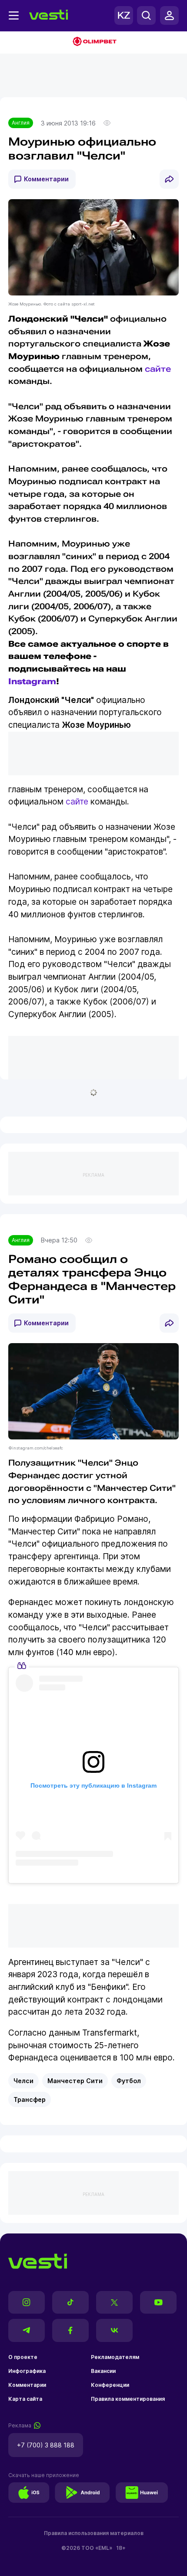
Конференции (110, 2385)
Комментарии (46, 179)
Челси (23, 2081)
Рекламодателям (115, 2357)
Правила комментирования (128, 2399)
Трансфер (30, 2099)
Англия (21, 123)
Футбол (129, 2081)
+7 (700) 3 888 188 (46, 2445)
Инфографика (27, 2371)
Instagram (32, 681)
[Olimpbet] (93, 42)
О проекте (23, 2357)
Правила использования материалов (94, 2533)
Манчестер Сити (75, 2081)
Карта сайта (25, 2399)
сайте (158, 369)
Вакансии (103, 2371)
